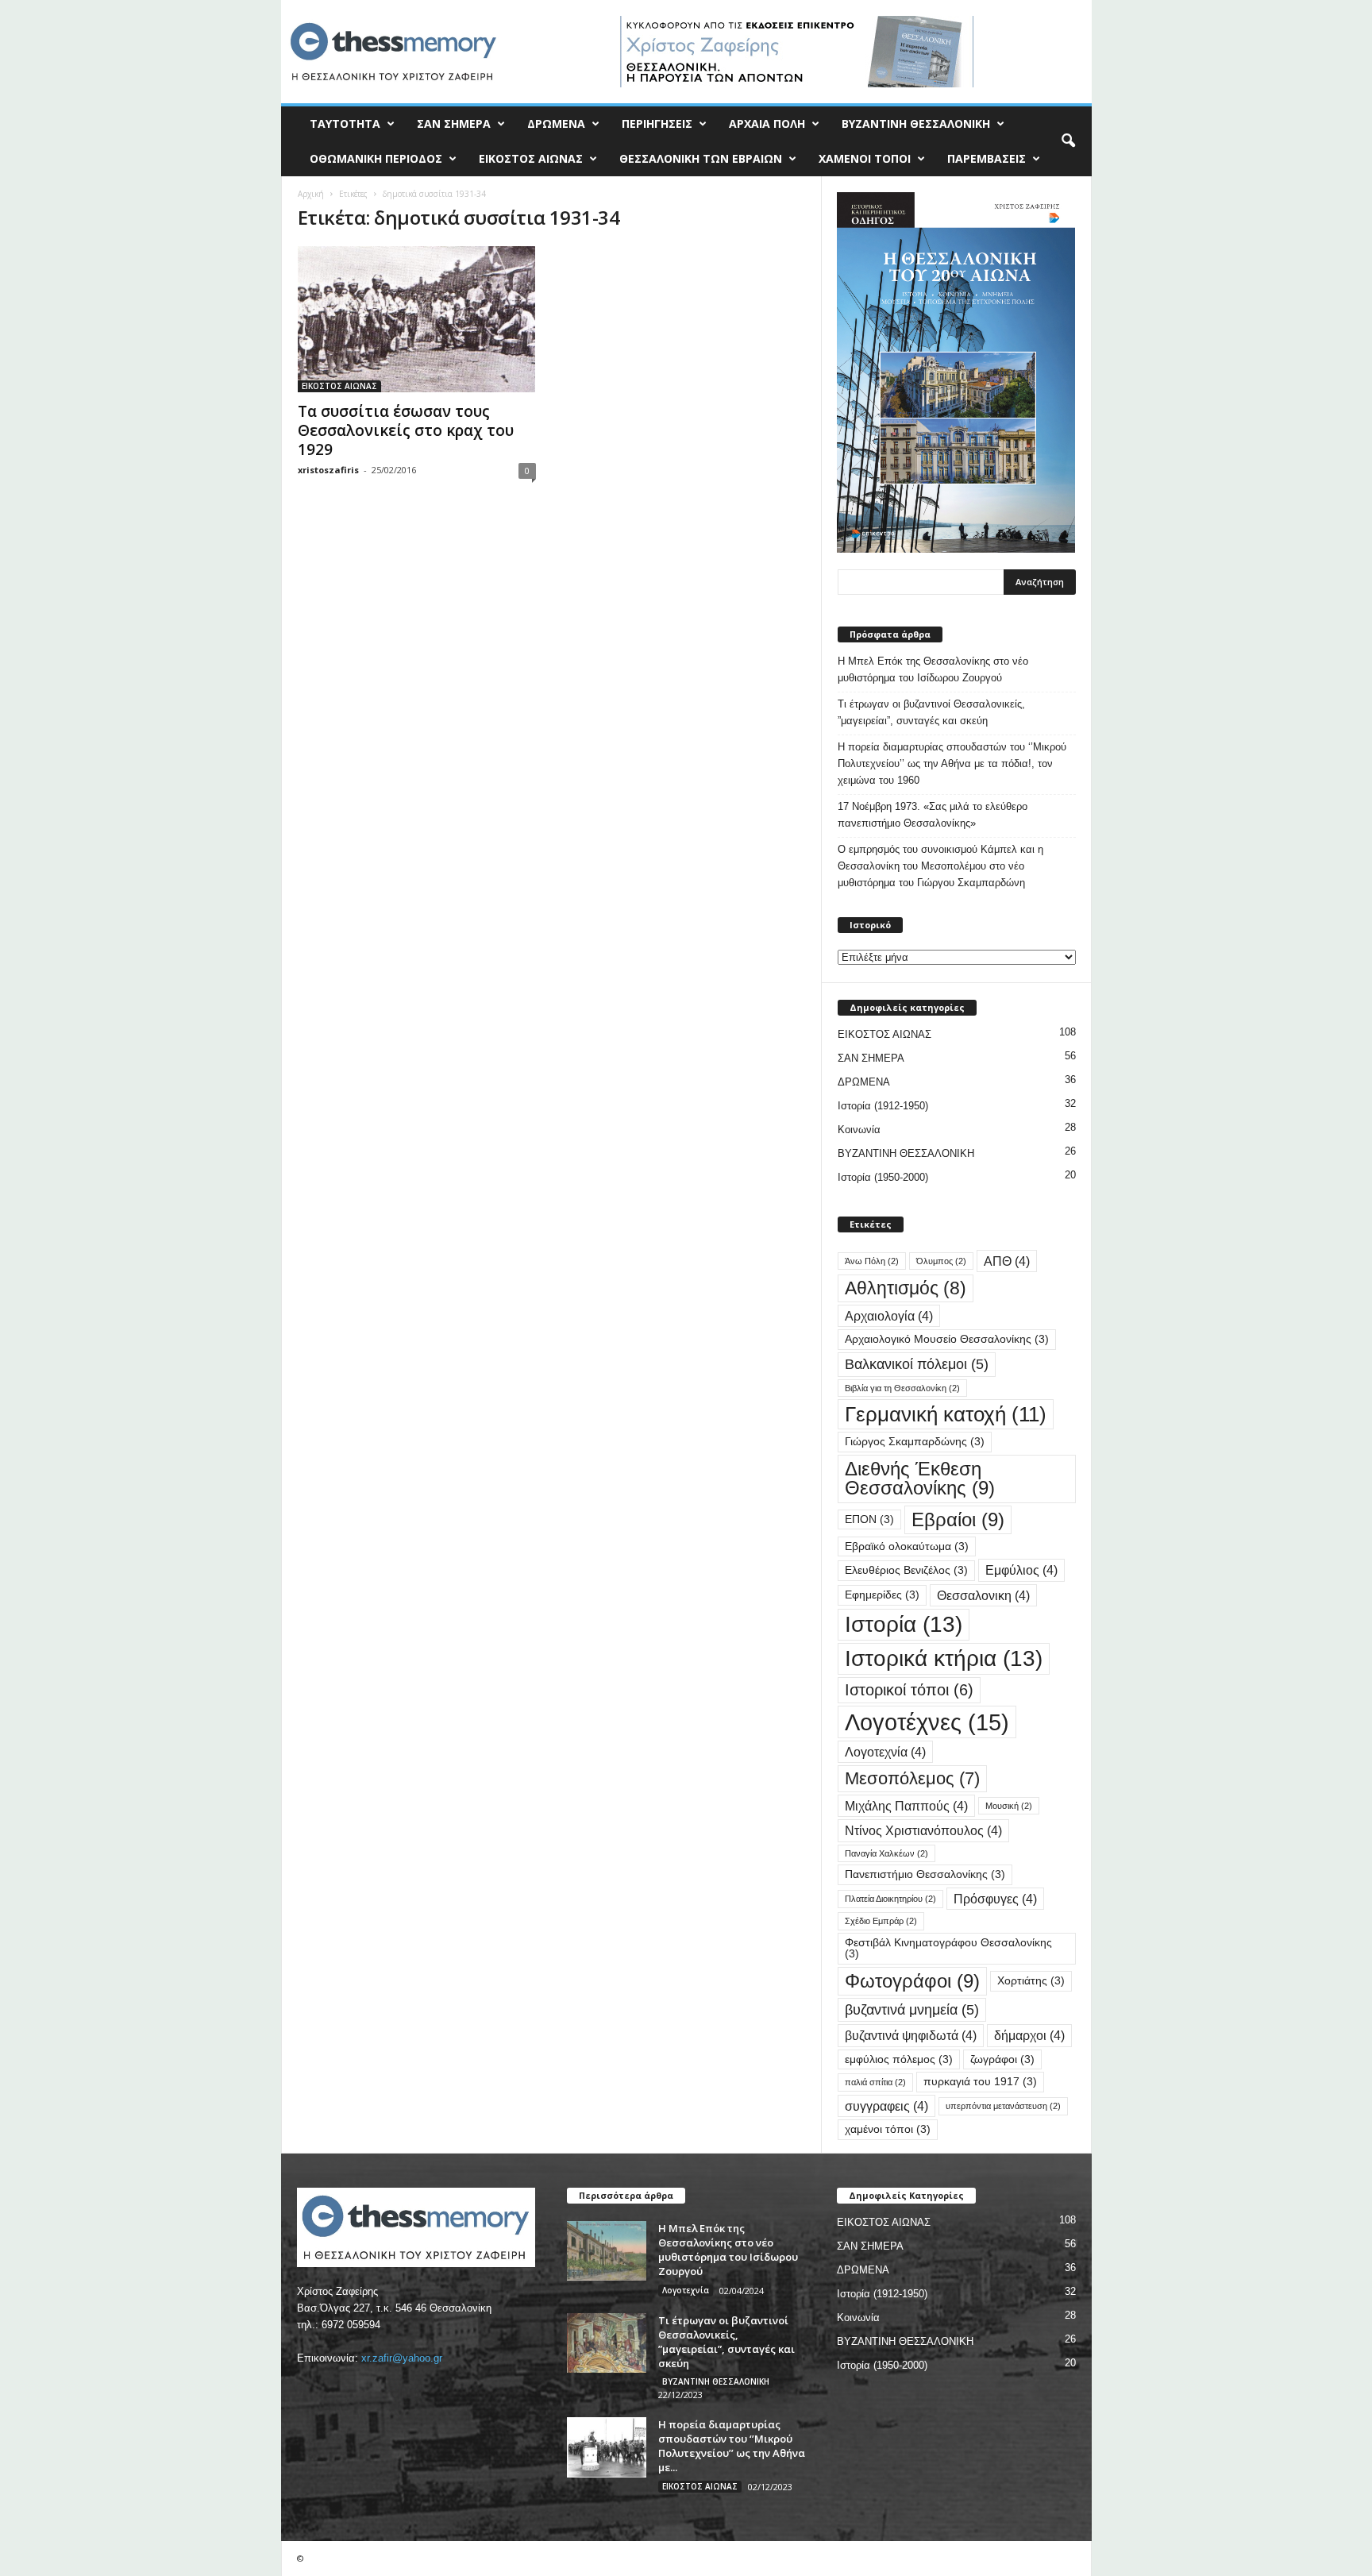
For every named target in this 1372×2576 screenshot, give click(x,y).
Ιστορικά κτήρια (944, 1658)
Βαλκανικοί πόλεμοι (917, 1364)
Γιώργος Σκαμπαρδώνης (915, 1442)
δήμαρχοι (1029, 2035)
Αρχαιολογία (889, 1316)
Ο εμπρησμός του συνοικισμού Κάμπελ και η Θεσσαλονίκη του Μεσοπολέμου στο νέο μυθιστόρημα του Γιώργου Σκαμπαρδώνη (940, 866)
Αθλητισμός (906, 1288)
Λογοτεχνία (885, 1752)
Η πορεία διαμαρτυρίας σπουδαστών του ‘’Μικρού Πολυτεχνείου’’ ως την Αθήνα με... (732, 2446)
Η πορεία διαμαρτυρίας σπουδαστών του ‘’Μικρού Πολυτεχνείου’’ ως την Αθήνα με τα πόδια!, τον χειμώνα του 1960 (952, 764)
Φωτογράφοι (912, 1981)
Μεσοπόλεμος (912, 1778)
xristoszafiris (328, 470)
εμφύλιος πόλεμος (899, 2059)
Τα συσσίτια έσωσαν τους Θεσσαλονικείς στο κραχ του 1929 (406, 430)
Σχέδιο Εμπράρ (881, 1921)
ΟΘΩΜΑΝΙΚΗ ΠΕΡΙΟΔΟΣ (376, 158)
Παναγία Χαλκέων (886, 1853)
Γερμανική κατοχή (946, 1414)
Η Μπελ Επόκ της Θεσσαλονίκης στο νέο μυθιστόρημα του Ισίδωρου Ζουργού (933, 669)
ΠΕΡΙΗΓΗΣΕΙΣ (657, 123)
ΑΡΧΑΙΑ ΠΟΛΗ (767, 123)
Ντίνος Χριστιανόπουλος (923, 1830)
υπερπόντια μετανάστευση (1003, 2106)
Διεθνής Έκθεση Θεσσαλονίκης (920, 1478)
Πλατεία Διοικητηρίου (890, 1899)
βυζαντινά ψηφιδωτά (911, 2035)
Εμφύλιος (1021, 1570)
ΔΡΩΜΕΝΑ (556, 123)
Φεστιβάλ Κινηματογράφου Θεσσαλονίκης (948, 1948)
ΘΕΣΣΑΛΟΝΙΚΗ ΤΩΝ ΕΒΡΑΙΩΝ (701, 158)
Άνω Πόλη (872, 1261)
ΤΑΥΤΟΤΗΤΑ (345, 123)
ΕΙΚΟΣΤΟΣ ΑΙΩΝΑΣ (531, 158)
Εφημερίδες (882, 1595)
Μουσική (1009, 1806)
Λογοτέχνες (927, 1722)
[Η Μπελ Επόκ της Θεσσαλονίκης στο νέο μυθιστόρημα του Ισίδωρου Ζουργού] (607, 2251)
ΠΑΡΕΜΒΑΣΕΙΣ (987, 158)
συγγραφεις (886, 2106)
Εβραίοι (958, 1519)
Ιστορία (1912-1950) (883, 1106)
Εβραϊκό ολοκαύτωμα (907, 1546)
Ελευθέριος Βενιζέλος (906, 1570)
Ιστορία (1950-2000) (883, 1177)
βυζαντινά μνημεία (912, 2009)
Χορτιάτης (1031, 1981)
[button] (1068, 141)
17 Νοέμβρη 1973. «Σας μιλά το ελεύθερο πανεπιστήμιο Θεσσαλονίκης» (933, 815)
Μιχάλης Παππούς (906, 1806)
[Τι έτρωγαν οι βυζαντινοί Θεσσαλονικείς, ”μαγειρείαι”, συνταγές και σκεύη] (607, 2343)
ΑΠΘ (1007, 1261)
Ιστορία (904, 1624)
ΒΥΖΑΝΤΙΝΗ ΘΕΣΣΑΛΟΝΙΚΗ (916, 123)
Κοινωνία (859, 1130)
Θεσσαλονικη (983, 1595)
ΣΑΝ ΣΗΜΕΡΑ (454, 123)
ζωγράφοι (1002, 2059)
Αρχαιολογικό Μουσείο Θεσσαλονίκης (947, 1339)
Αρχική (311, 194)
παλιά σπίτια (875, 2082)
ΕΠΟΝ (869, 1519)
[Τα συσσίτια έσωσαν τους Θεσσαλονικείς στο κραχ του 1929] (417, 319)
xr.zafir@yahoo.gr (402, 2358)
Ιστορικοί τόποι (909, 1690)
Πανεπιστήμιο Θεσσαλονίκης (925, 1874)
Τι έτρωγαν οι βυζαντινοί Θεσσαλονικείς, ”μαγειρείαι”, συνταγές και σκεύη (931, 712)
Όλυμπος (941, 1261)
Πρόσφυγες (995, 1899)
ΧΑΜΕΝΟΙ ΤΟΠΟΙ (865, 158)
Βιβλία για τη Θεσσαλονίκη (902, 1388)
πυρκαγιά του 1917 (980, 2082)
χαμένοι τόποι (888, 2129)
